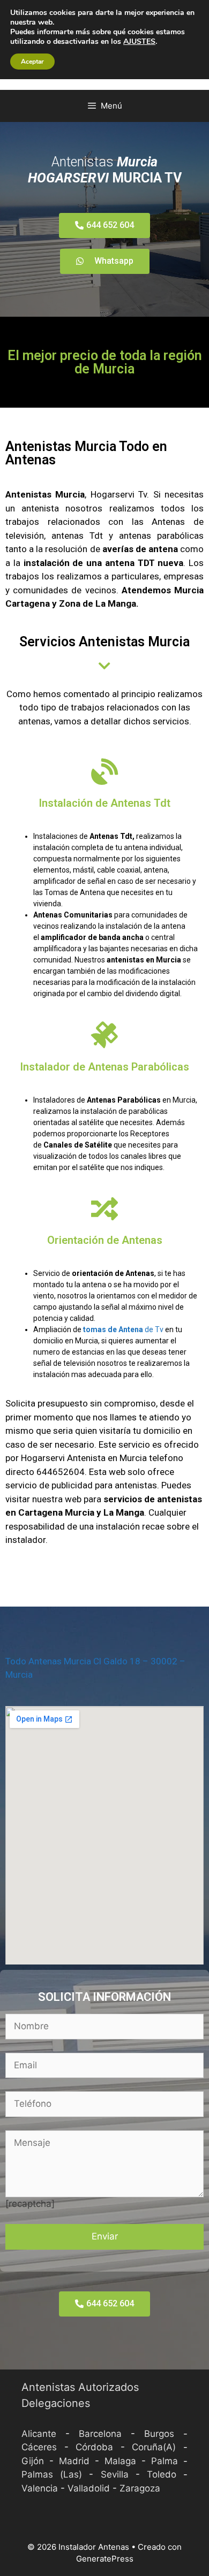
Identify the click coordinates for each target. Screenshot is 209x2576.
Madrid (74, 2461)
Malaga (120, 2461)
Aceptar (32, 62)
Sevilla (115, 2474)
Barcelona (100, 2434)
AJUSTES (139, 42)
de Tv (122, 1329)
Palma (165, 2461)
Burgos (159, 2434)
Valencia (40, 2488)
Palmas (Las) (52, 2474)
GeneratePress (105, 2559)
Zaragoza (140, 2488)
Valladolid (89, 2488)
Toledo (162, 2474)
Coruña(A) (154, 2447)
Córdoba (94, 2447)
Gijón (33, 2461)
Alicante (39, 2434)
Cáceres (39, 2447)
